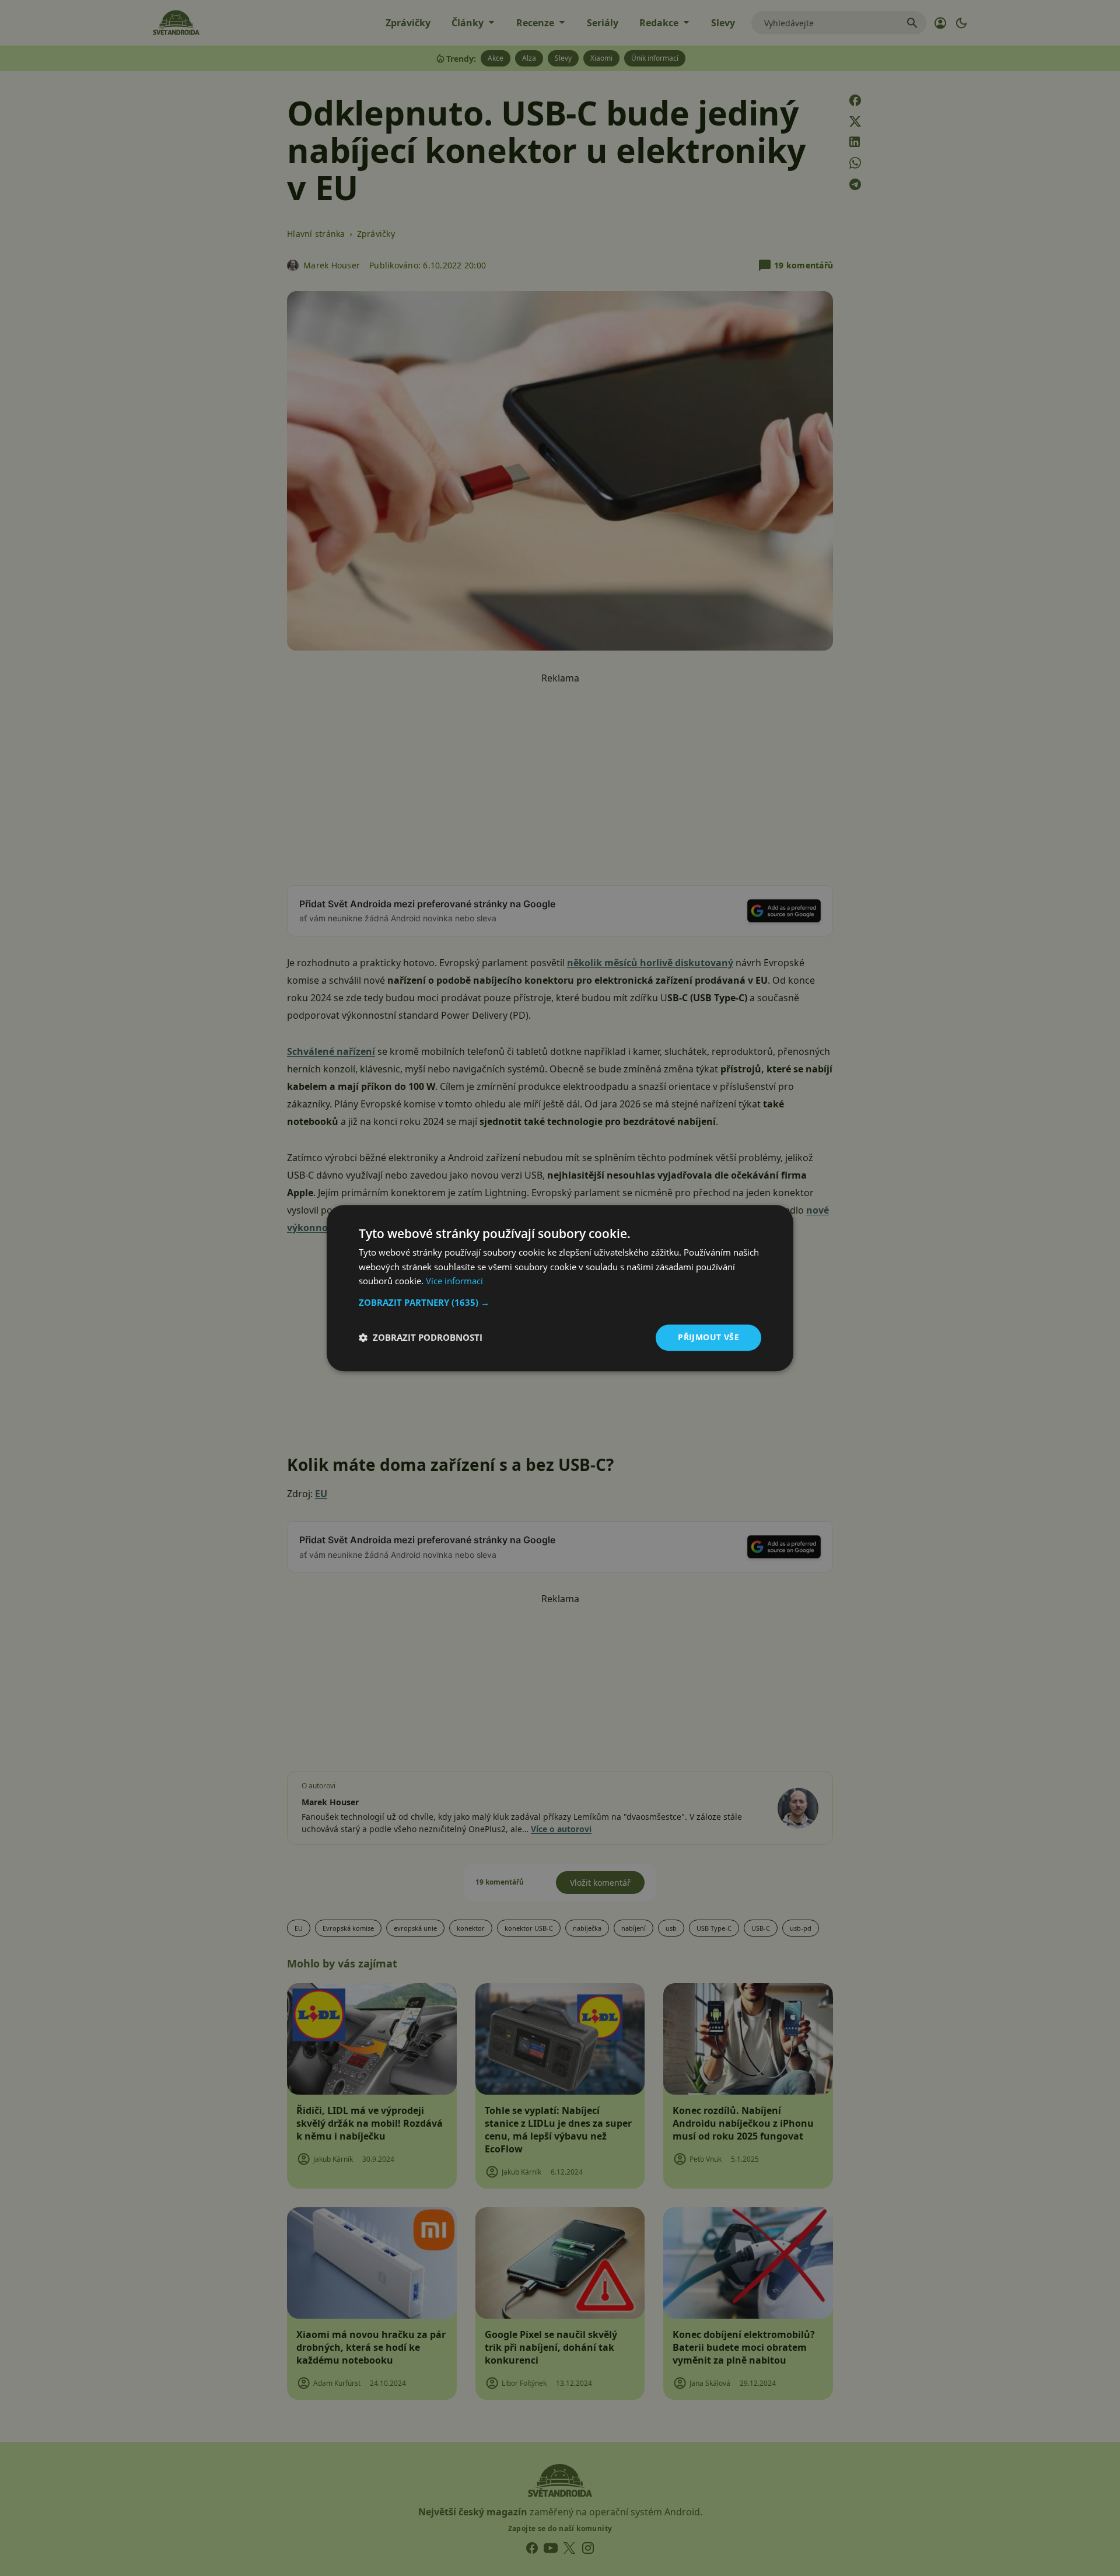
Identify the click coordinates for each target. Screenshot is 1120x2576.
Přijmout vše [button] (708, 1337)
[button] (560, 1302)
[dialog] (560, 1288)
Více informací (454, 1281)
